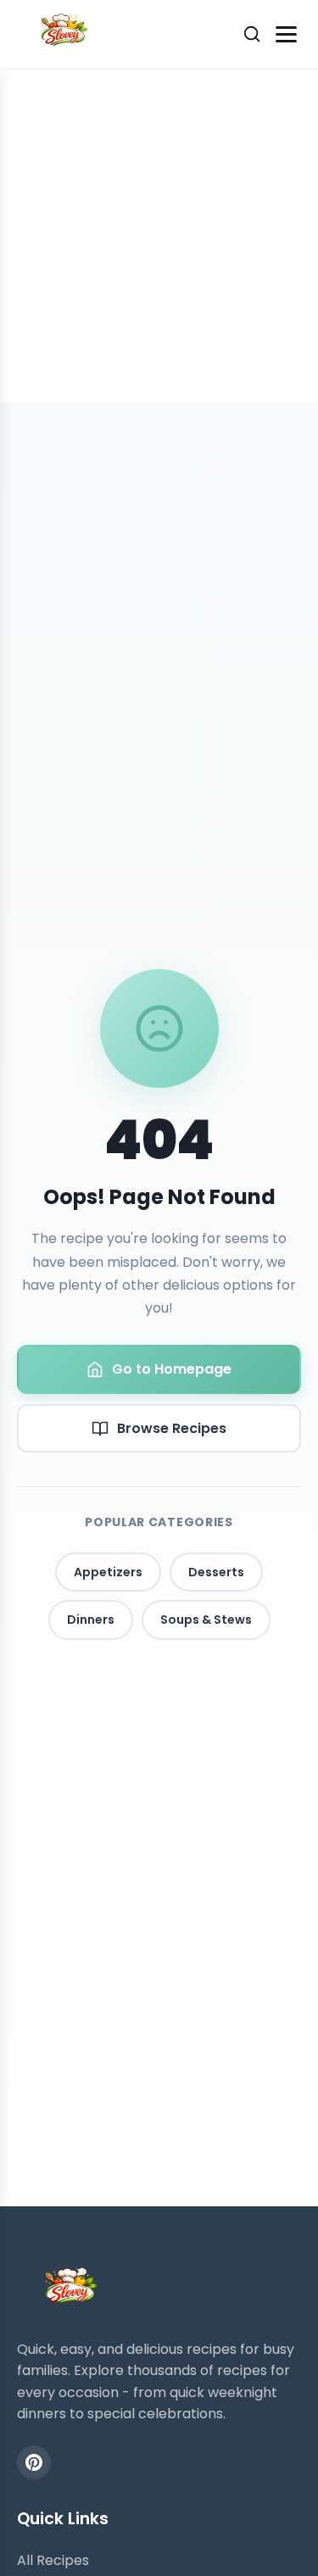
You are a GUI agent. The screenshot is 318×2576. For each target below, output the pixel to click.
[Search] (252, 34)
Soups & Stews (206, 1620)
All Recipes (53, 2560)
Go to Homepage (172, 1369)
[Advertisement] (159, 235)
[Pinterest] (34, 2462)
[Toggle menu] (286, 34)
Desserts (216, 1572)
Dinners (91, 1620)
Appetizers (108, 1572)
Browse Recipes (172, 1428)
